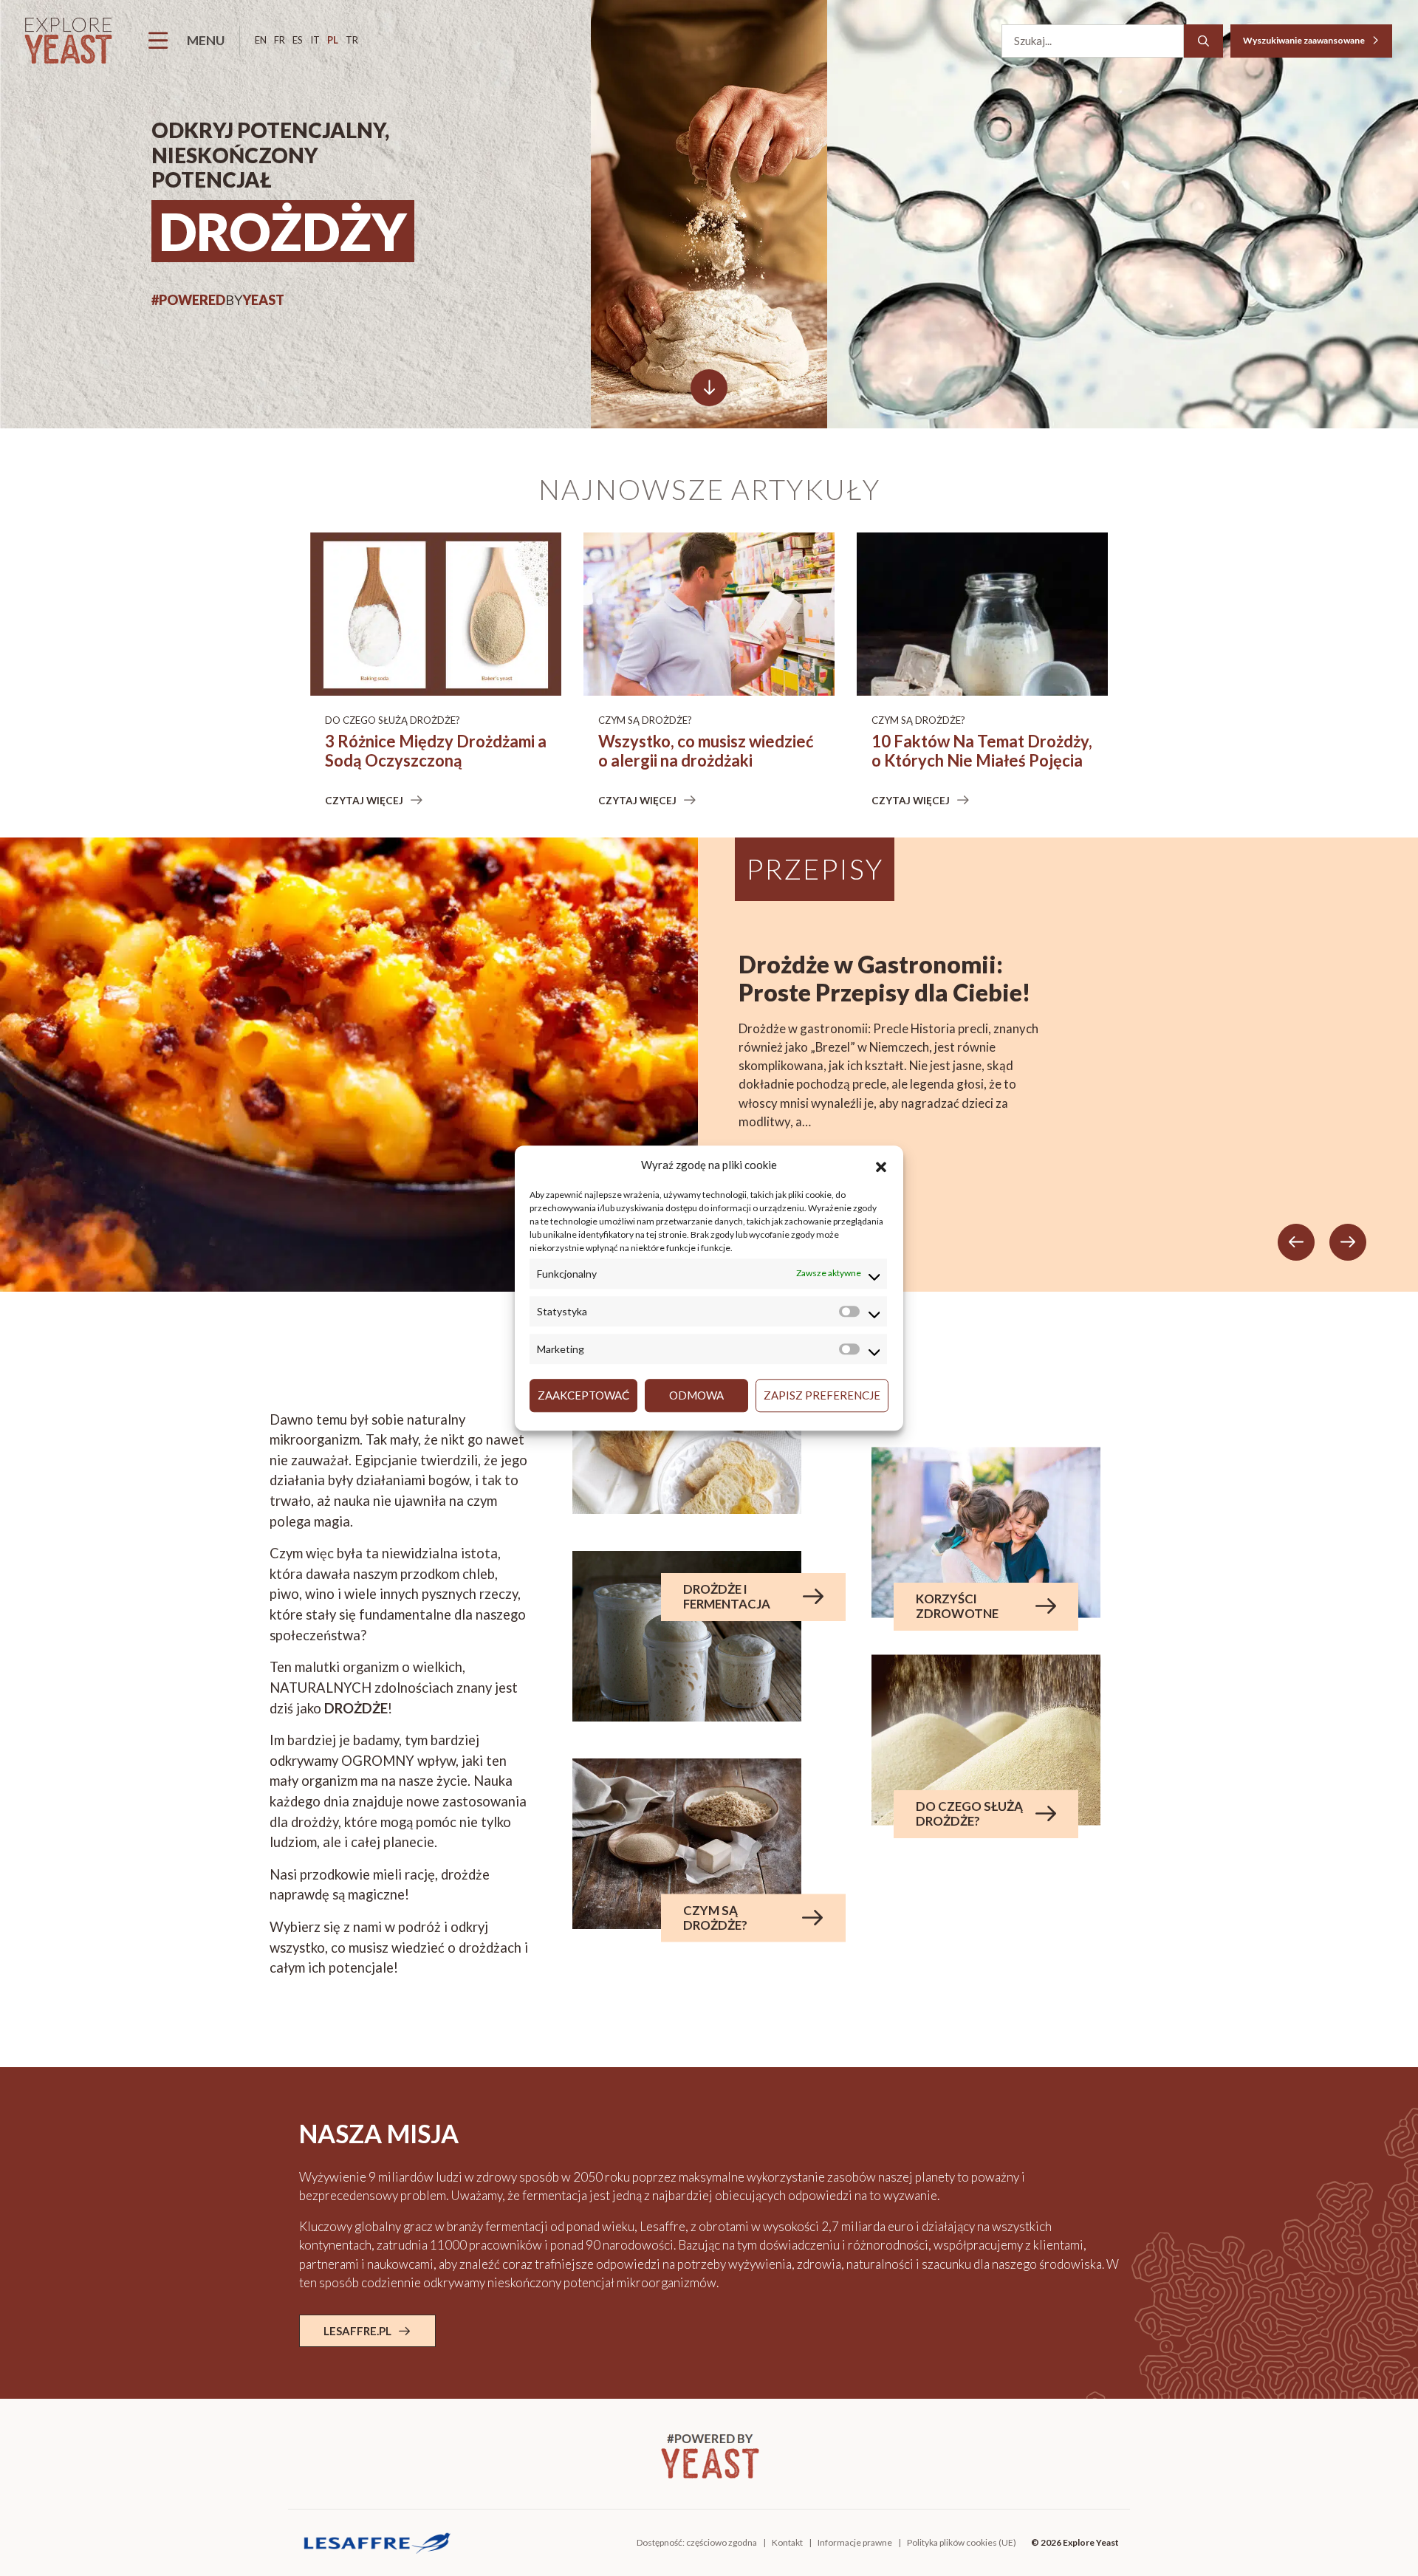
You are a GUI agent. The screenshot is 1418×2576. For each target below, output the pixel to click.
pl (333, 40)
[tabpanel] (709, 1064)
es (298, 40)
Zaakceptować (583, 1395)
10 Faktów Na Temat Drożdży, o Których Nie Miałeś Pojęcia (982, 751)
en (261, 40)
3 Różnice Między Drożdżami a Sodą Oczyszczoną (436, 751)
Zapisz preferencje (822, 1395)
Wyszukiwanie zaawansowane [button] (1305, 40)
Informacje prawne (855, 2542)
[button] (881, 1165)
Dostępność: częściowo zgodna (697, 2542)
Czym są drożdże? (645, 720)
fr (280, 40)
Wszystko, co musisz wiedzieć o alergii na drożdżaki (706, 751)
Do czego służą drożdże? (393, 720)
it (315, 40)
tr (352, 40)
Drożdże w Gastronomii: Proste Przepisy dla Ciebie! (884, 979)
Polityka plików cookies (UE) (962, 2542)
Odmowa (696, 1395)
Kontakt (787, 2542)
